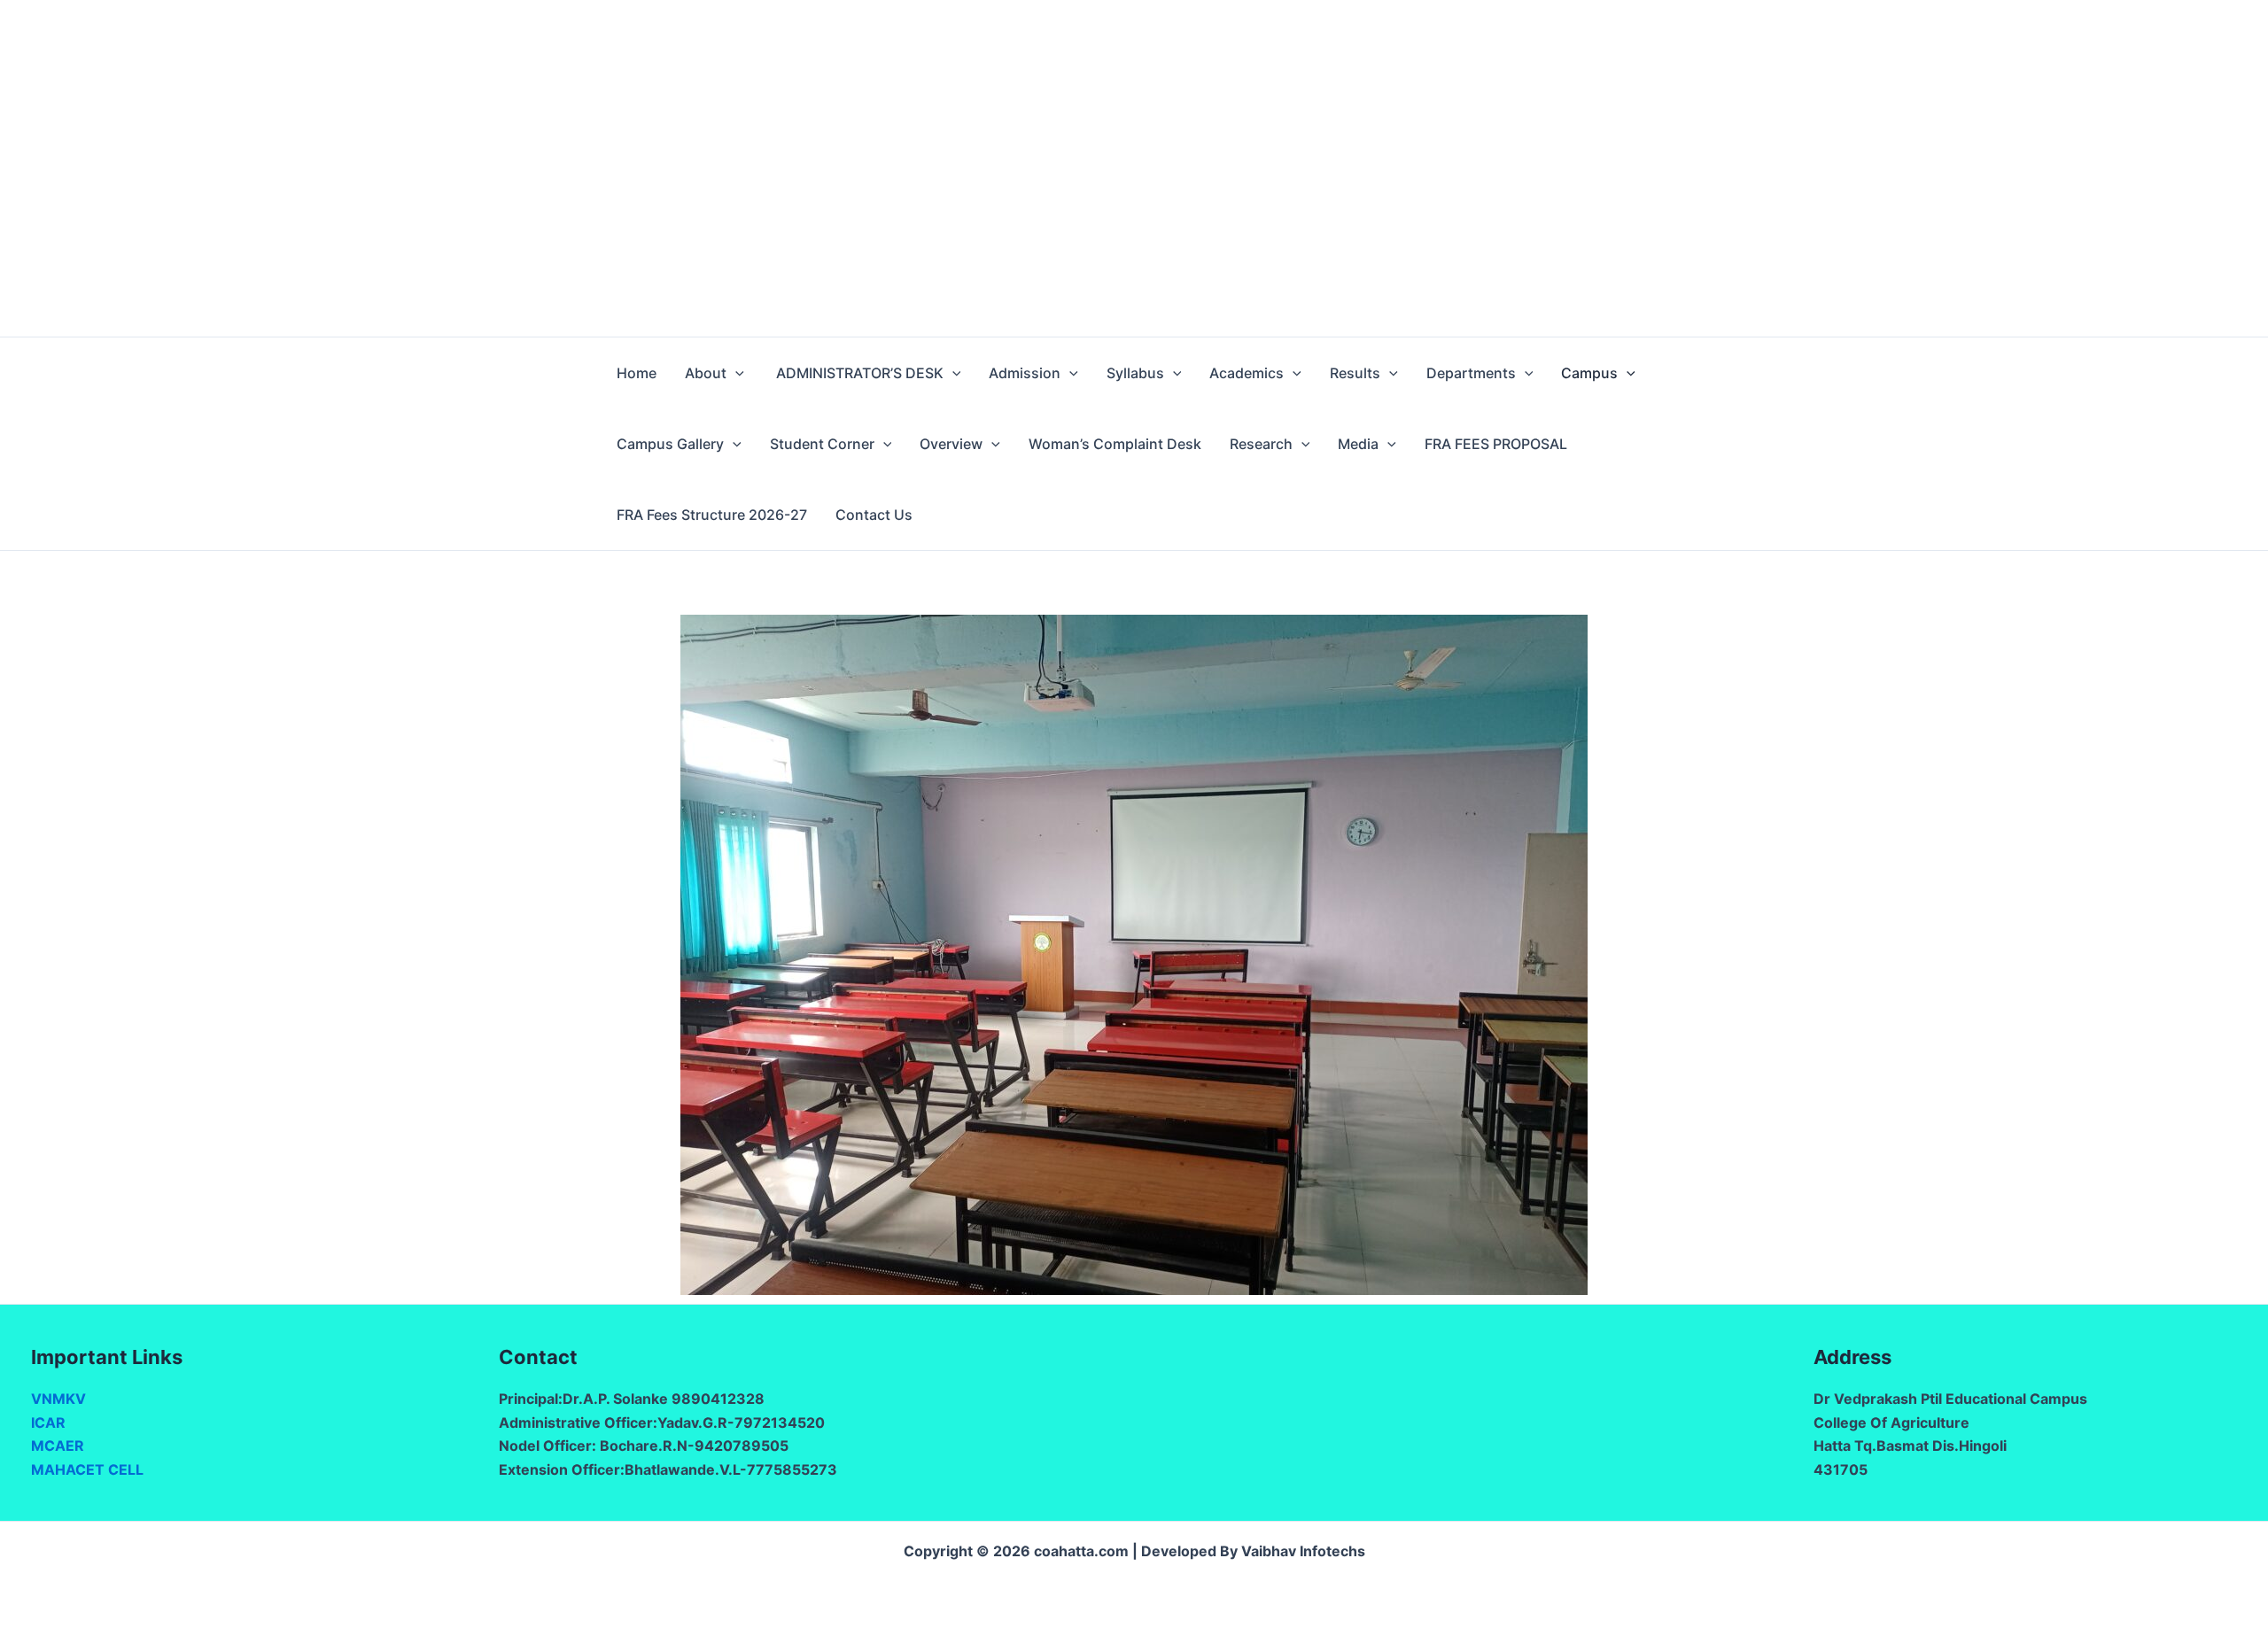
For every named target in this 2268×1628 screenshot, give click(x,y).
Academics (1247, 373)
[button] (735, 373)
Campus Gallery (670, 444)
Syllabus (1135, 373)
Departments (1471, 373)
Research (1261, 444)
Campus (1589, 373)
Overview (951, 444)
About (706, 373)
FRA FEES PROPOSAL (1496, 444)
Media (1358, 444)
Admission (1025, 373)
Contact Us (874, 515)
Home (637, 373)
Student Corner (822, 444)
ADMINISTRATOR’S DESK (858, 373)
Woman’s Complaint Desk (1115, 444)
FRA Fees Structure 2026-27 (712, 515)
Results (1355, 373)
